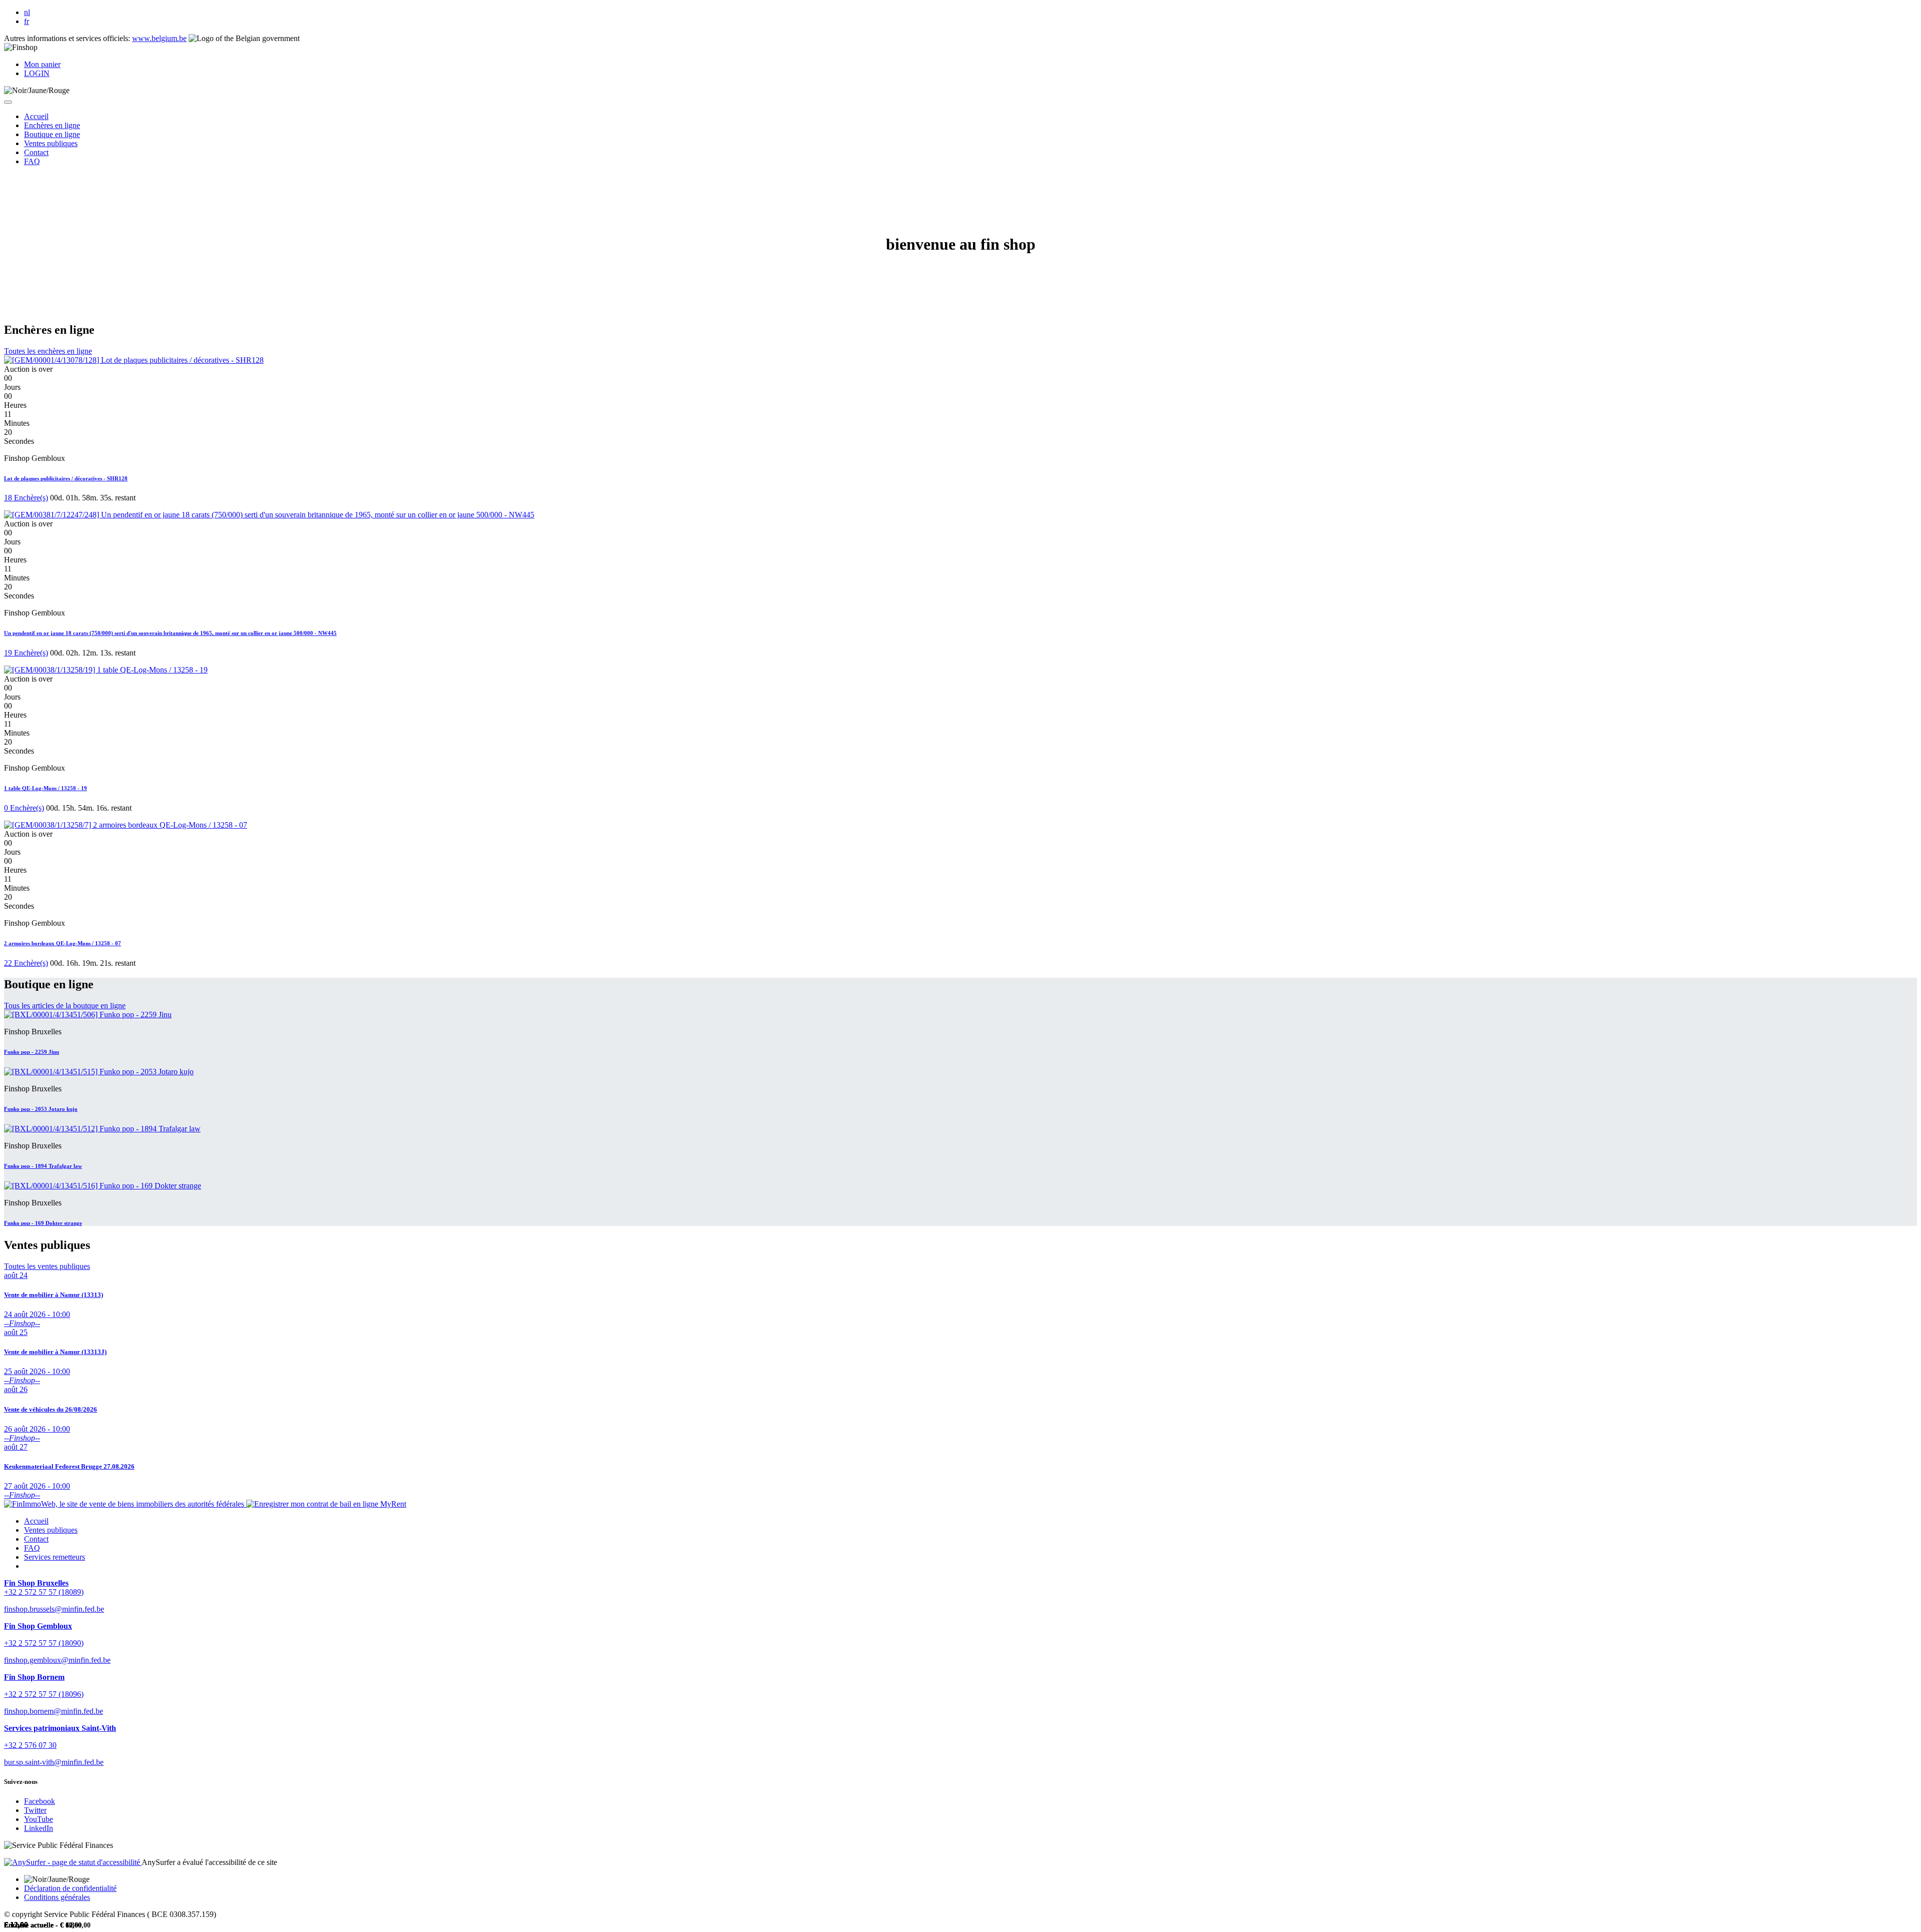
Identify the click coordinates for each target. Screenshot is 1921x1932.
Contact (36, 1539)
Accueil (36, 1521)
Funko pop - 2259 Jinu (32, 1052)
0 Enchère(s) (24, 808)
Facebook (40, 1801)
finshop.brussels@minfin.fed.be (54, 1609)
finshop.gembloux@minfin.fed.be (57, 1660)
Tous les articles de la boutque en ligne (65, 1006)
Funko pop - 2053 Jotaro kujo (41, 1109)
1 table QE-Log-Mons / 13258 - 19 (46, 788)
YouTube (39, 1819)
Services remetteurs (55, 1557)
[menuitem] (36, 116)
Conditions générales (57, 1897)
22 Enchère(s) (26, 963)
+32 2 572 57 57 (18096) (44, 1694)
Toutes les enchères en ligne (48, 351)
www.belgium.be (159, 38)
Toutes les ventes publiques (47, 1266)
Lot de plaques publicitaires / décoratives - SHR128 (66, 478)
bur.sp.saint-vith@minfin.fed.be (54, 1762)
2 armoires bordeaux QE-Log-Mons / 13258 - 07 (63, 943)
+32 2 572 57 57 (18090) (44, 1643)
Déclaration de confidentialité (70, 1888)
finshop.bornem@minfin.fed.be (54, 1711)
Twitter (35, 1810)
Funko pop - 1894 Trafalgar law (43, 1166)
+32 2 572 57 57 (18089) (44, 1592)
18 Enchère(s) (26, 498)
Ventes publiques (51, 1530)
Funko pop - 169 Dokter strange (43, 1223)
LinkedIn (39, 1828)
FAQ (32, 1548)
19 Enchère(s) (26, 653)
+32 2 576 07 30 (30, 1745)
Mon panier (42, 64)
